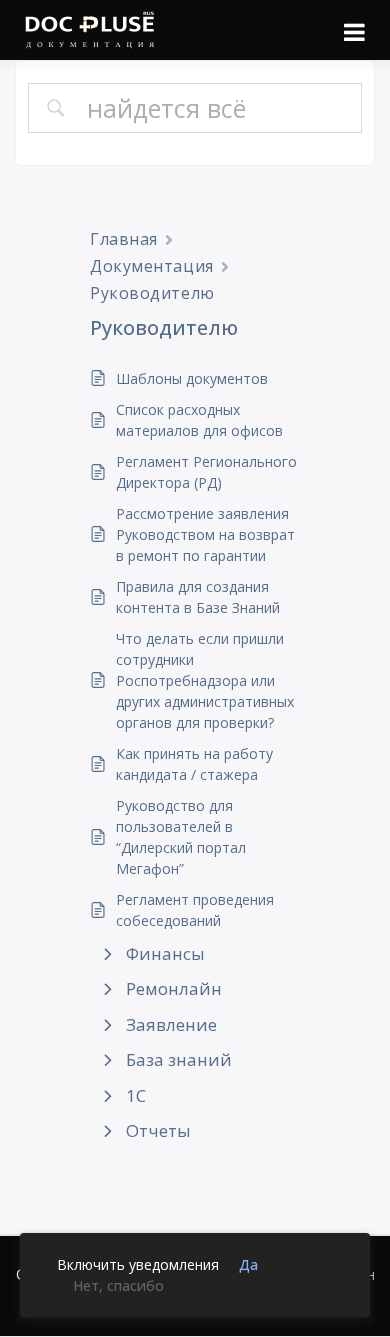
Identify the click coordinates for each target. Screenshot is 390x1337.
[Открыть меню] (354, 32)
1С (136, 1095)
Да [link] (248, 1264)
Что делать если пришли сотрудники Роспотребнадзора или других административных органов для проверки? (205, 680)
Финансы (165, 953)
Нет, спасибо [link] (118, 1285)
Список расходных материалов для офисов (199, 420)
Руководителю (152, 293)
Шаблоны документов (192, 378)
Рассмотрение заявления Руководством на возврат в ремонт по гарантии (205, 534)
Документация (152, 266)
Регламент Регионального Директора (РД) (206, 472)
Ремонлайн (174, 988)
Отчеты (158, 1130)
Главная (124, 239)
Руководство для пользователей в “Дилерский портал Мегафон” (181, 837)
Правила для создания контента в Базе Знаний (198, 597)
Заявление (171, 1024)
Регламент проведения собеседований (195, 910)
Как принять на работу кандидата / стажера (194, 764)
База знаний (179, 1059)
